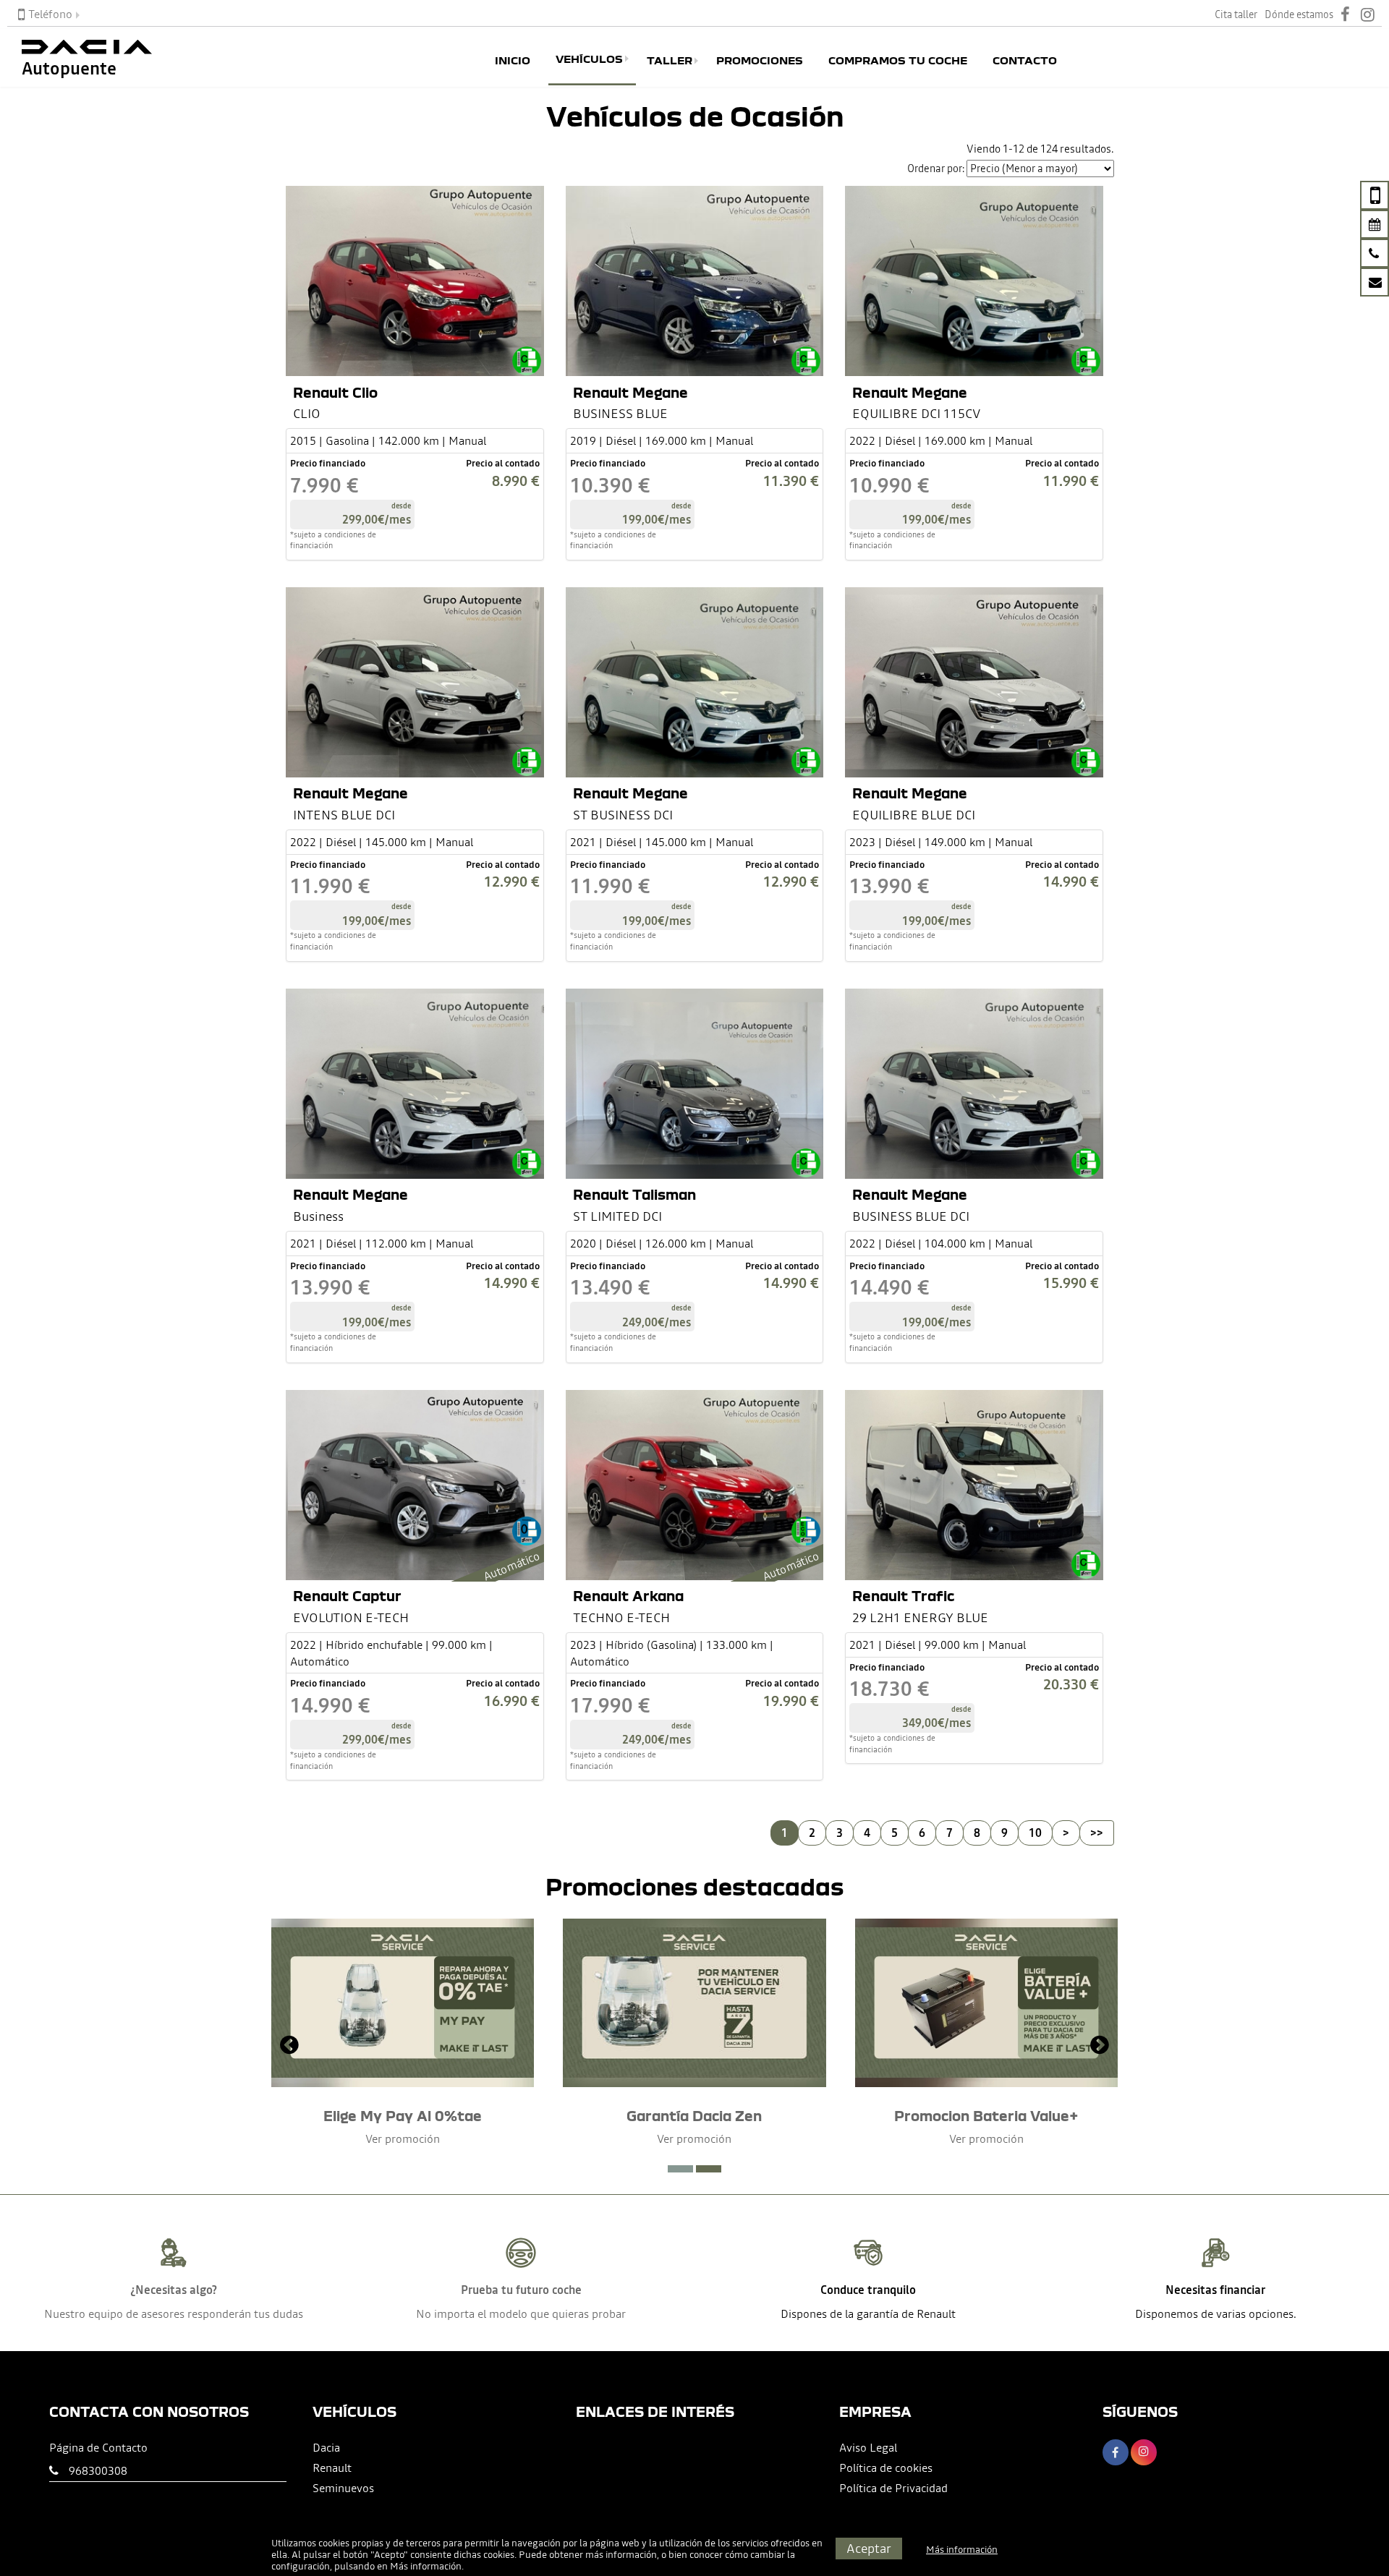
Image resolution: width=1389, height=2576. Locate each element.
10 (1035, 1833)
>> (1097, 1833)
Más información (426, 2566)
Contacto (1025, 61)
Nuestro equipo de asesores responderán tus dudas (174, 2313)
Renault (332, 2468)
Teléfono (50, 14)
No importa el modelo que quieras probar (521, 2313)
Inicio (513, 61)
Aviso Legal (868, 2447)
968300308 (98, 2470)
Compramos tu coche (898, 61)
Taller (670, 61)
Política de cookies (886, 2468)
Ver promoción (403, 2138)
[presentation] (289, 2047)
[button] (680, 2169)
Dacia (326, 2447)
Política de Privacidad (893, 2488)
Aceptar (869, 2548)
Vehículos (589, 59)
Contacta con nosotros (149, 2411)
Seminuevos (343, 2488)
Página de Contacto (98, 2447)
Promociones (760, 61)
